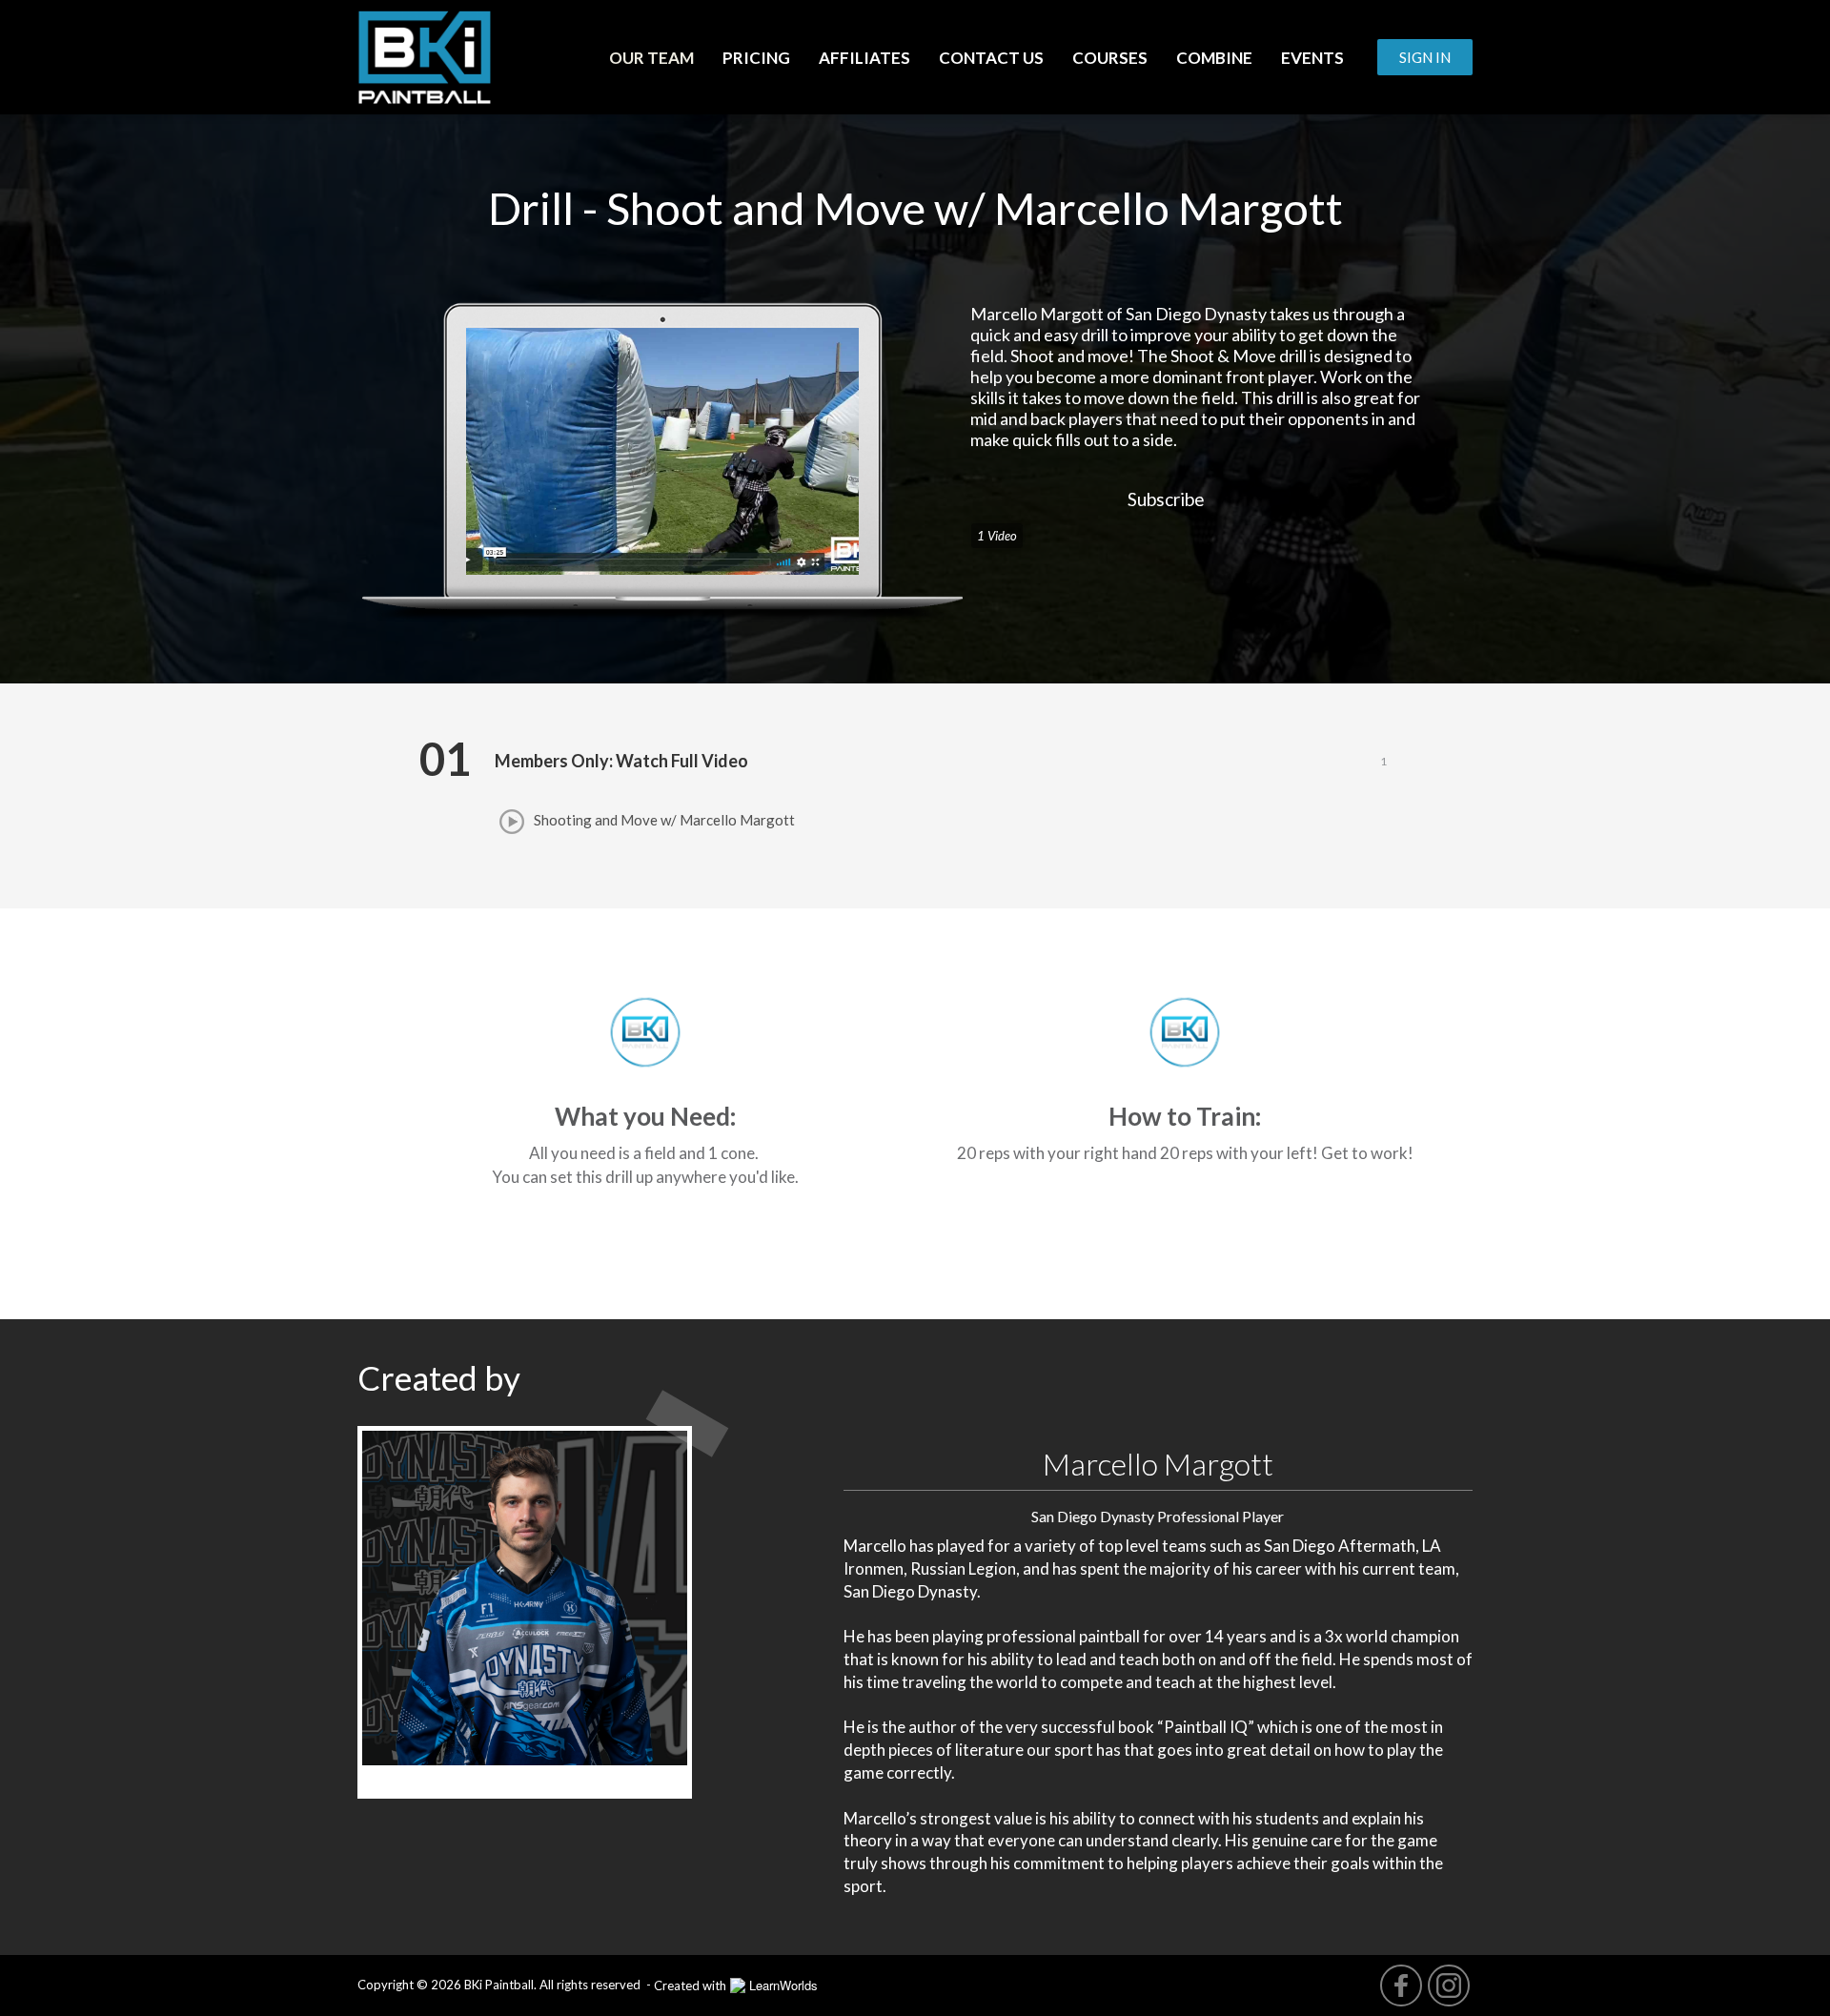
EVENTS (1312, 58)
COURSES (1110, 58)
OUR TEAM (651, 58)
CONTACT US (991, 58)
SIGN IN (1425, 57)
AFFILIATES (864, 58)
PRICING (756, 58)
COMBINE (1214, 58)
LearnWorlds (783, 1985)
